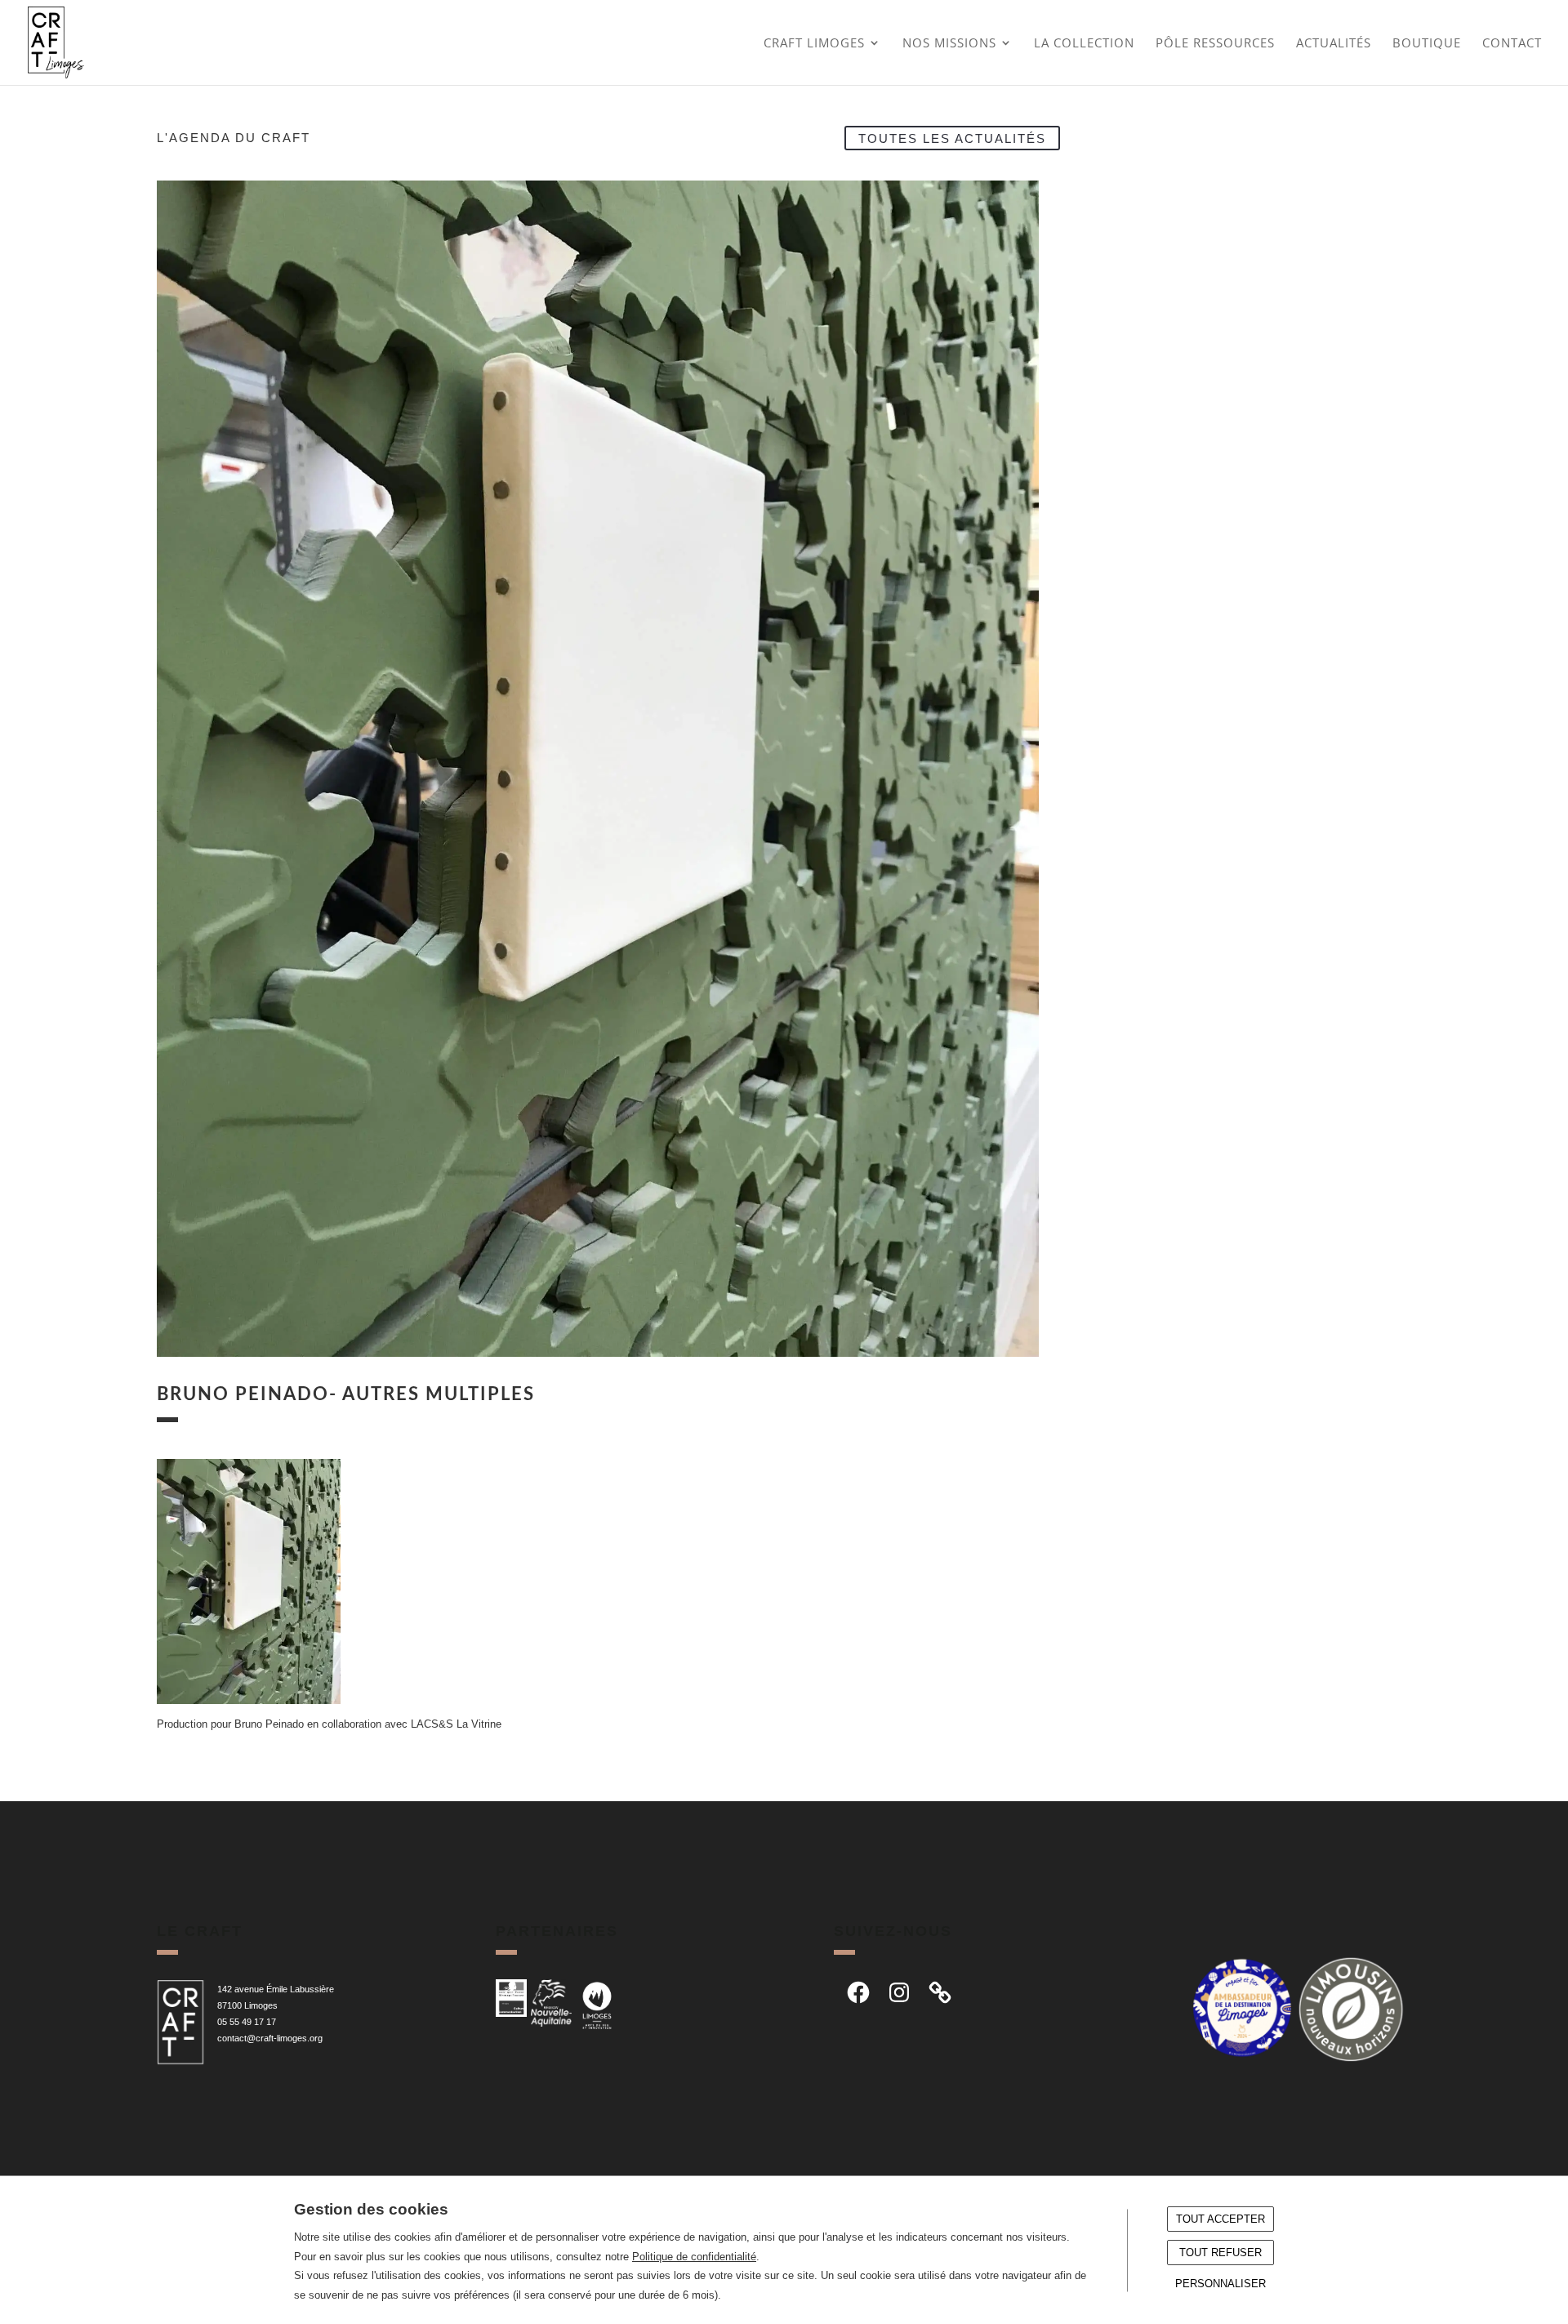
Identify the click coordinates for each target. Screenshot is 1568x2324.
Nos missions (949, 44)
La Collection (1084, 44)
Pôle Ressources (1215, 44)
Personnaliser (1221, 2284)
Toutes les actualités (952, 138)
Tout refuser (1221, 2253)
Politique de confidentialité (694, 2257)
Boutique (1427, 44)
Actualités (1334, 44)
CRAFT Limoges (814, 44)
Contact (1512, 44)
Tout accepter (1221, 2219)
